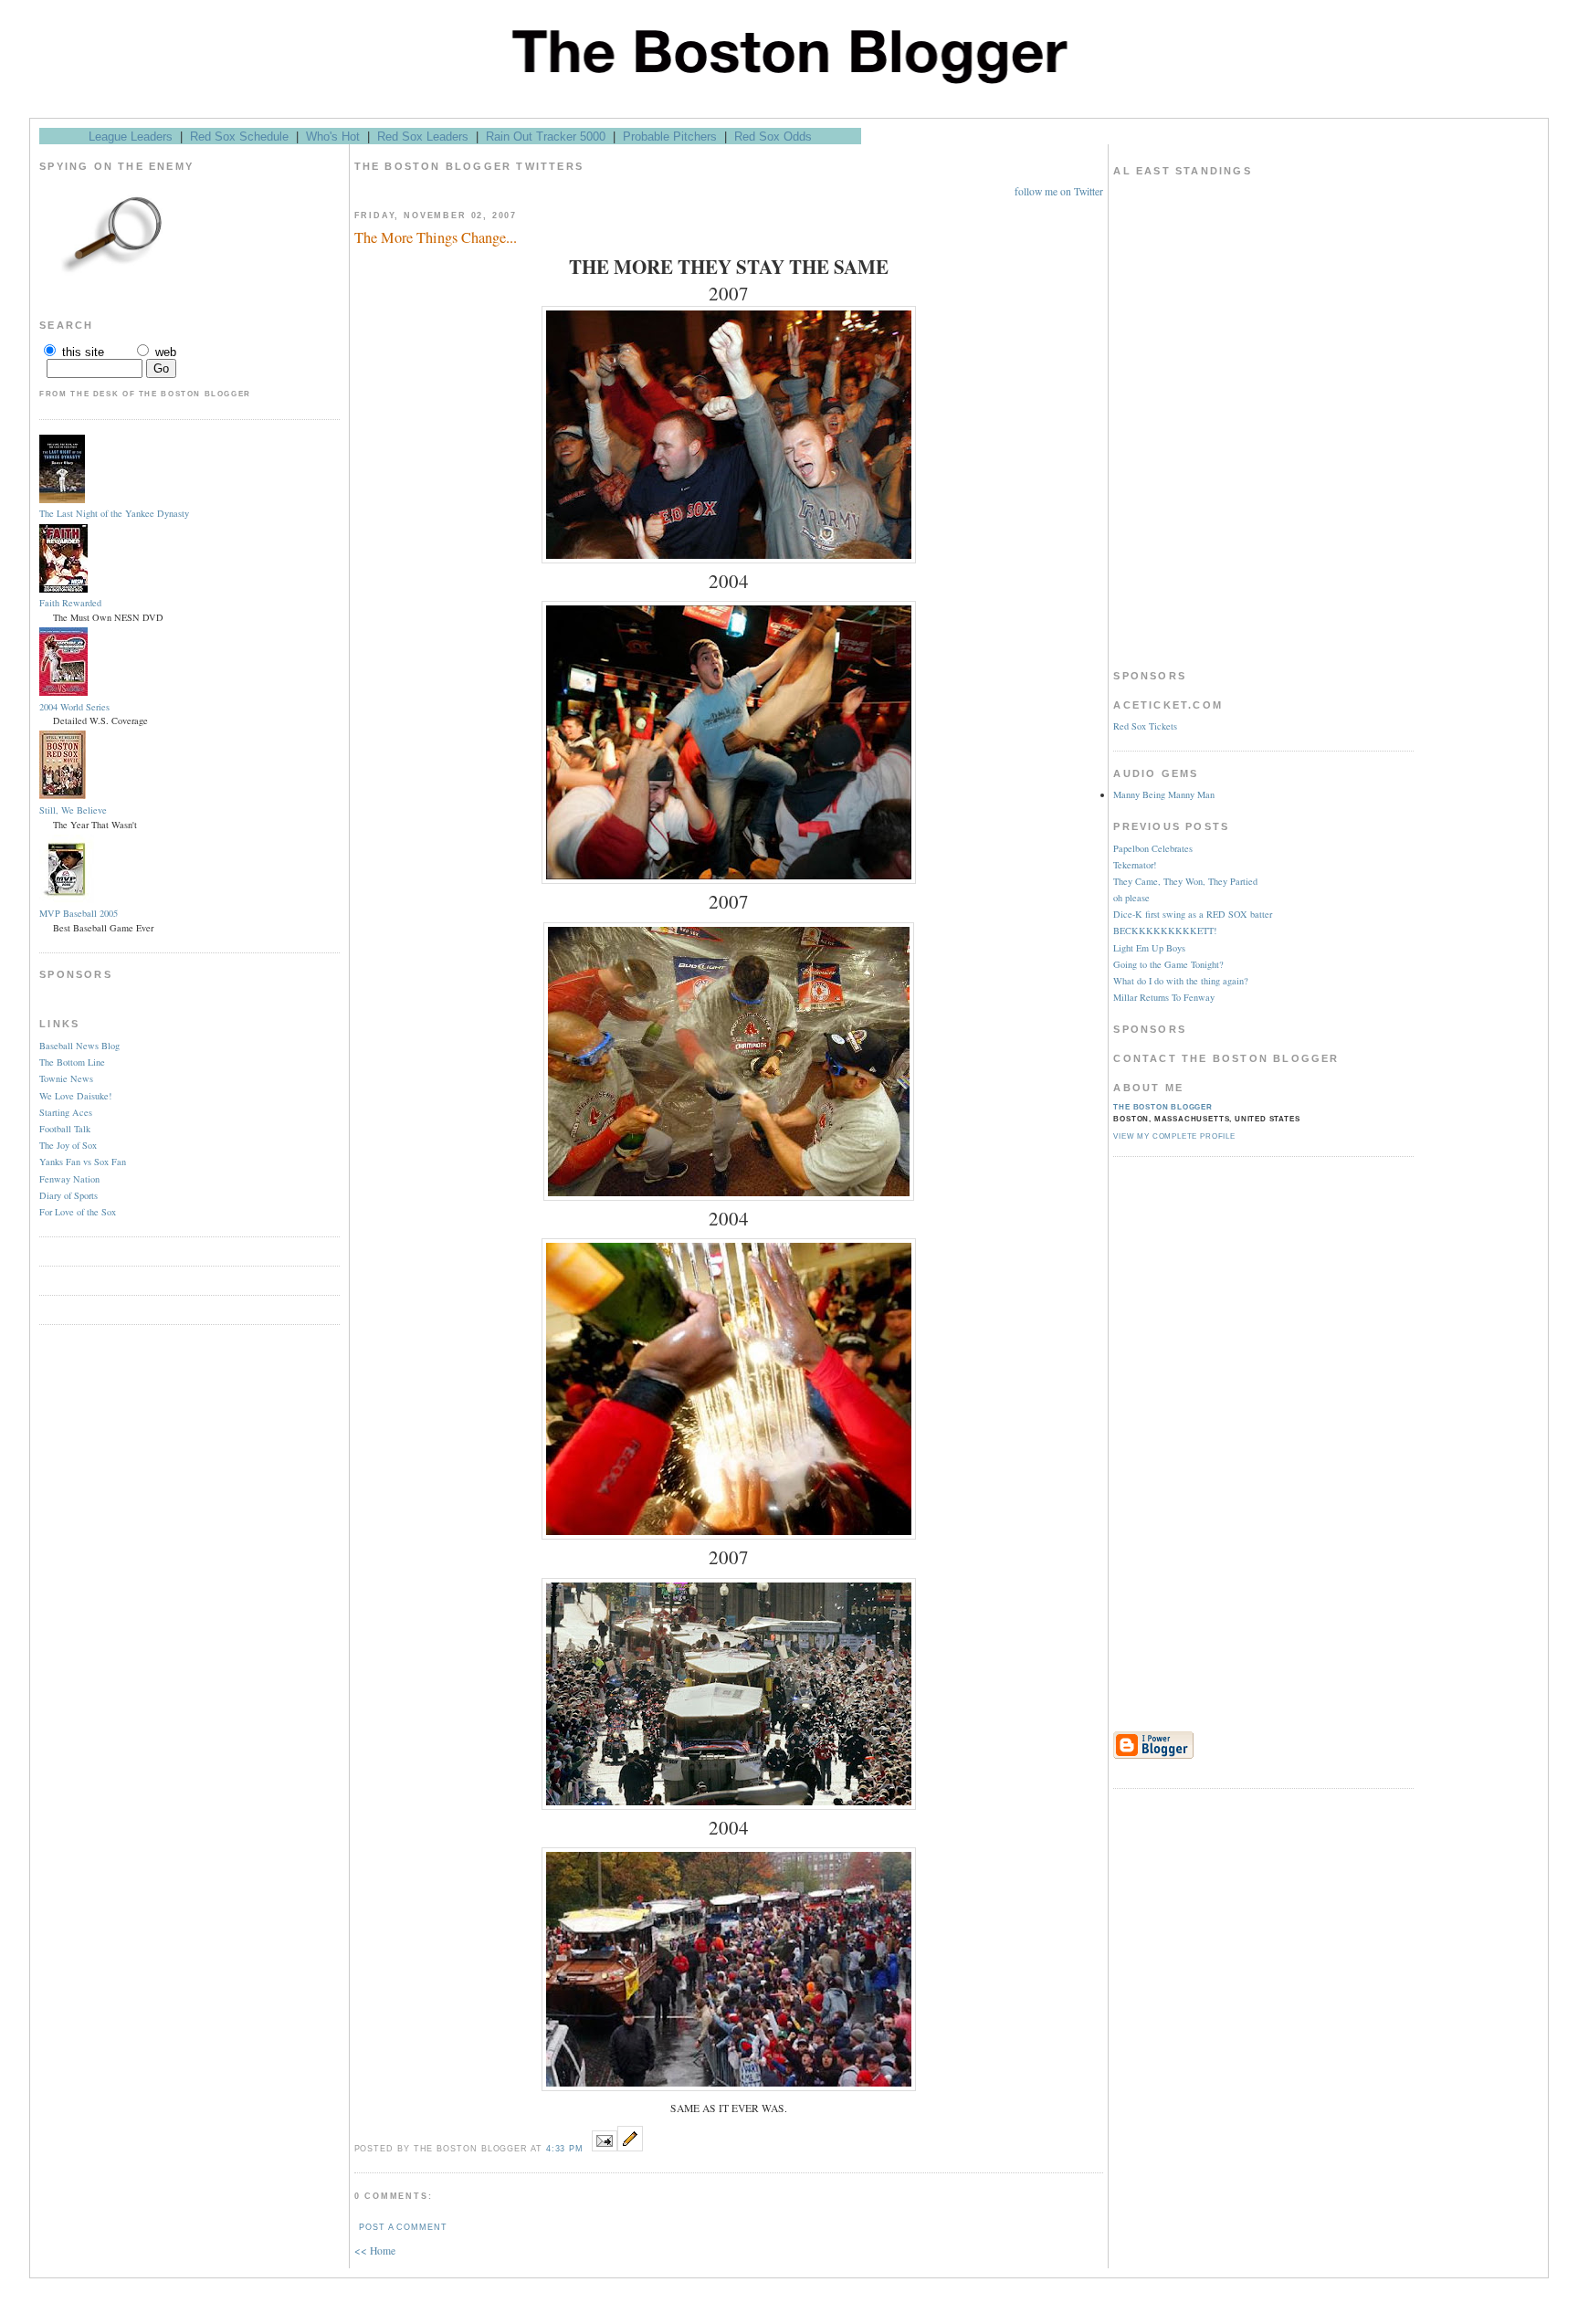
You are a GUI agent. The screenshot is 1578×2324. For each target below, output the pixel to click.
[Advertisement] (1186, 1446)
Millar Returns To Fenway (1164, 997)
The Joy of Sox (68, 1145)
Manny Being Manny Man (1164, 794)
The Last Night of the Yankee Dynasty (114, 513)
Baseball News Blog (79, 1046)
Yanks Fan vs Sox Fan (83, 1162)
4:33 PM (565, 2149)
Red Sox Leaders (423, 137)
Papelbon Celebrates (1153, 848)
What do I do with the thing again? (1181, 981)
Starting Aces (66, 1112)
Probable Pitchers (670, 137)
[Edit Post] (630, 2147)
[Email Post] (605, 2147)
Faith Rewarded (70, 603)
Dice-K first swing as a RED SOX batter (1193, 914)
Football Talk (65, 1129)
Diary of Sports (68, 1195)
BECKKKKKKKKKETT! (1165, 931)
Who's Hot (333, 137)
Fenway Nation (69, 1179)
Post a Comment (403, 2227)
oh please (1131, 898)
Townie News (66, 1078)
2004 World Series (74, 707)
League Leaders (131, 137)
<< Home (375, 2250)
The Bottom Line (72, 1062)
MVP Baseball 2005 (79, 913)
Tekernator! (1135, 865)
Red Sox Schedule (239, 137)
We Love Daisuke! (75, 1096)
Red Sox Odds (773, 137)
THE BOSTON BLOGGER (1163, 1107)
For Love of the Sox (78, 1212)
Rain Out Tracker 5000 (546, 137)
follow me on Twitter (1059, 191)
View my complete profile (1174, 1136)
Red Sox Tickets (1145, 726)
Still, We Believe (73, 810)
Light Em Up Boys (1149, 948)
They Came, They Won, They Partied (1185, 881)
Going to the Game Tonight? (1168, 964)
